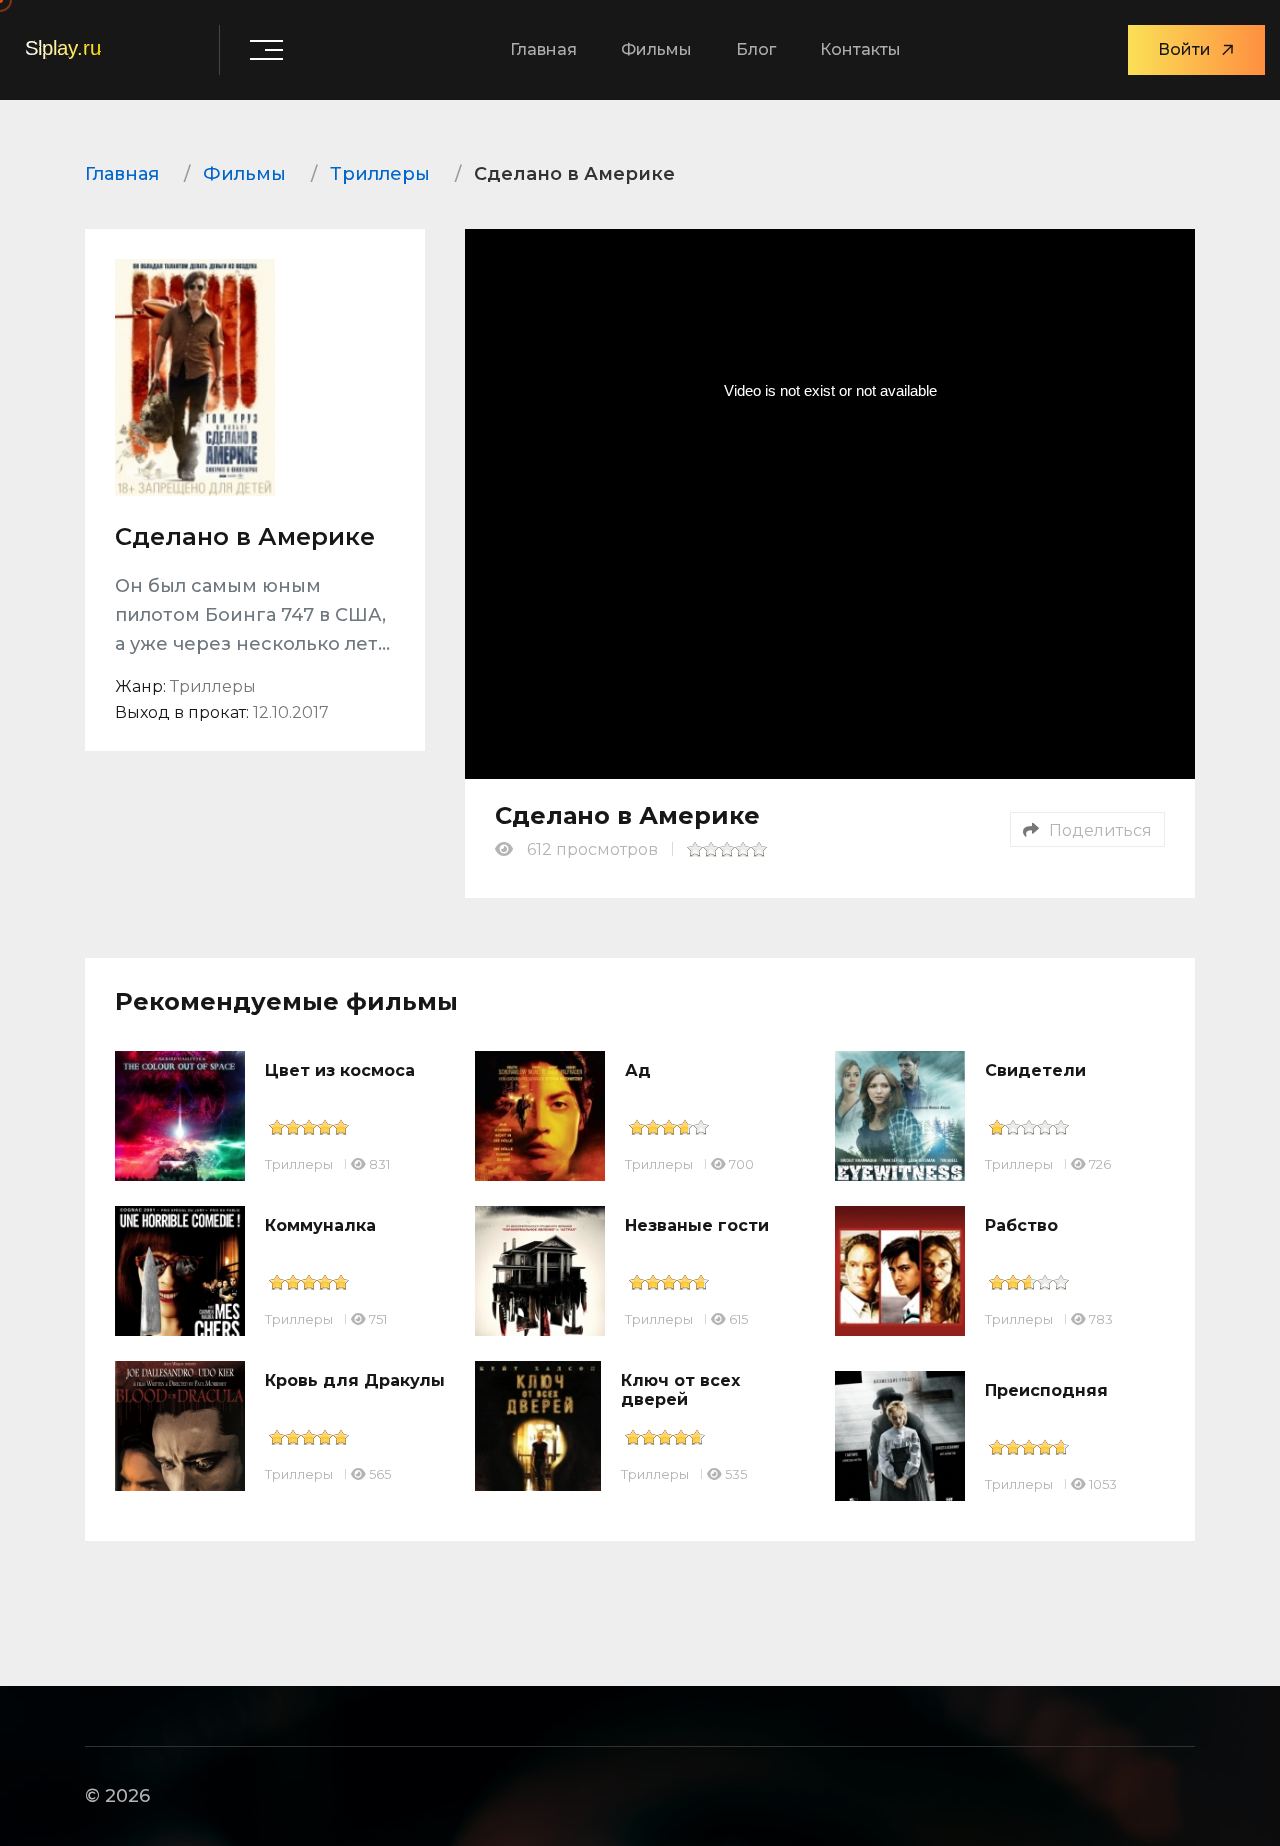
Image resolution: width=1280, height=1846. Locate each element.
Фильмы (656, 49)
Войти (1184, 49)
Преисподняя (1046, 1390)
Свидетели (1035, 1070)
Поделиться (1100, 830)
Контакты (860, 49)
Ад (638, 1070)
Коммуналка (320, 1225)
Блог (756, 49)
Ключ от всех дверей (680, 1390)
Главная (543, 49)
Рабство (1021, 1225)
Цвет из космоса (340, 1070)
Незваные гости (697, 1225)
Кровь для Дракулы (355, 1380)
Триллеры (299, 1164)
